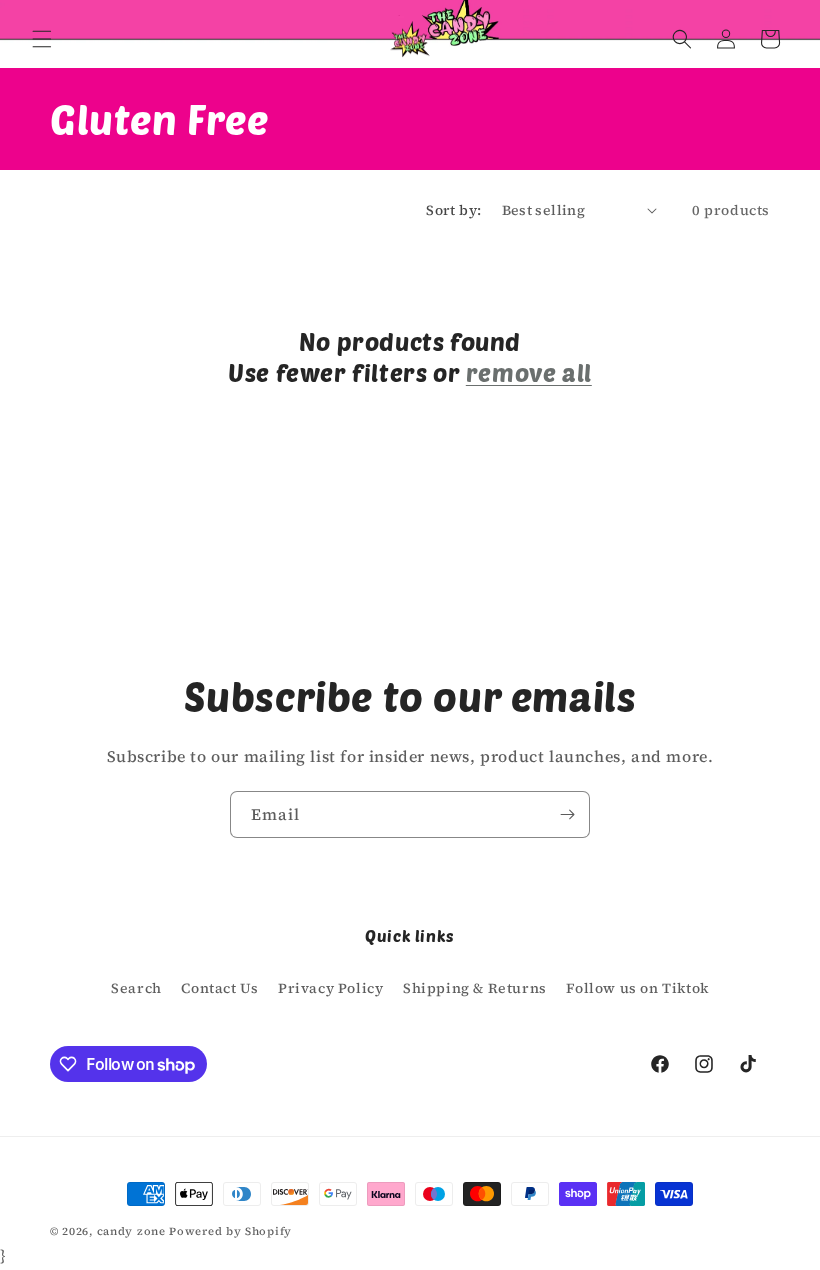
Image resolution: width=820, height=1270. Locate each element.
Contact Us (219, 988)
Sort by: (453, 210)
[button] (42, 39)
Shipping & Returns (475, 988)
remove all (529, 372)
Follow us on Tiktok (637, 988)
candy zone (131, 1231)
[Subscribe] (567, 814)
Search (136, 988)
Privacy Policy (330, 988)
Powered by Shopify (230, 1231)
